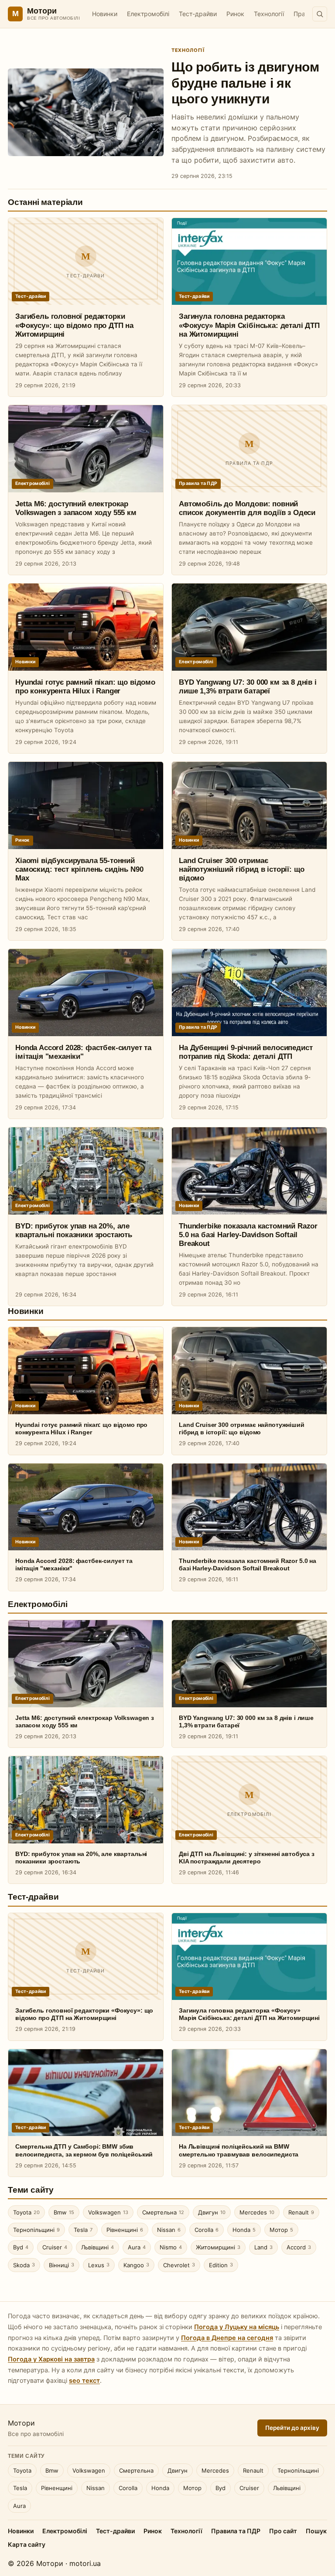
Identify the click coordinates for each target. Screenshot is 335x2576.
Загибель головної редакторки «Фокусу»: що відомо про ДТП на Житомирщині (74, 325)
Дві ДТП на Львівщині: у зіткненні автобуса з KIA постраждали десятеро (247, 1858)
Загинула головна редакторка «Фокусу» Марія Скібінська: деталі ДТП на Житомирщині (249, 325)
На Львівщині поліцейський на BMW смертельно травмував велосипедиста (239, 2150)
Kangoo (136, 2265)
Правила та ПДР (236, 2531)
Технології (269, 14)
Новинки (105, 14)
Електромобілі (148, 14)
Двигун (212, 2212)
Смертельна (163, 2212)
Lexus (99, 2265)
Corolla (207, 2230)
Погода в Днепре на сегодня (227, 2338)
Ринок (235, 14)
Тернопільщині (36, 2230)
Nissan (169, 2230)
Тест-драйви (198, 14)
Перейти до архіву (292, 2428)
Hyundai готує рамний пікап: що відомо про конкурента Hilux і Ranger (81, 1428)
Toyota (26, 2212)
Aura (137, 2247)
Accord (299, 2247)
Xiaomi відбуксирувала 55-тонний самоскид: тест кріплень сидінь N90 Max (79, 869)
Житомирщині (218, 2247)
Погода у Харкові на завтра (51, 2359)
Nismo (171, 2247)
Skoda (24, 2265)
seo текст (84, 2381)
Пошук (316, 2531)
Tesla (83, 2230)
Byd (21, 2247)
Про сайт (283, 2531)
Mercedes (257, 2212)
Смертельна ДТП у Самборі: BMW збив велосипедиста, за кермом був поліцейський (84, 2150)
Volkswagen (108, 2212)
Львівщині (97, 2247)
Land (263, 2247)
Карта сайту (27, 2544)
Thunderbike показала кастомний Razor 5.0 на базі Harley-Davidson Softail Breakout (248, 1235)
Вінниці (62, 2265)
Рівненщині (125, 2230)
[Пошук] (320, 14)
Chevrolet (179, 2265)
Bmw (64, 2212)
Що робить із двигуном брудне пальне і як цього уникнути (245, 83)
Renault (301, 2212)
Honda (244, 2230)
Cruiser (55, 2247)
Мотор (281, 2230)
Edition (221, 2265)
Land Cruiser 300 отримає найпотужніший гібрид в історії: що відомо (241, 869)
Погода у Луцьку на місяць (237, 2327)
